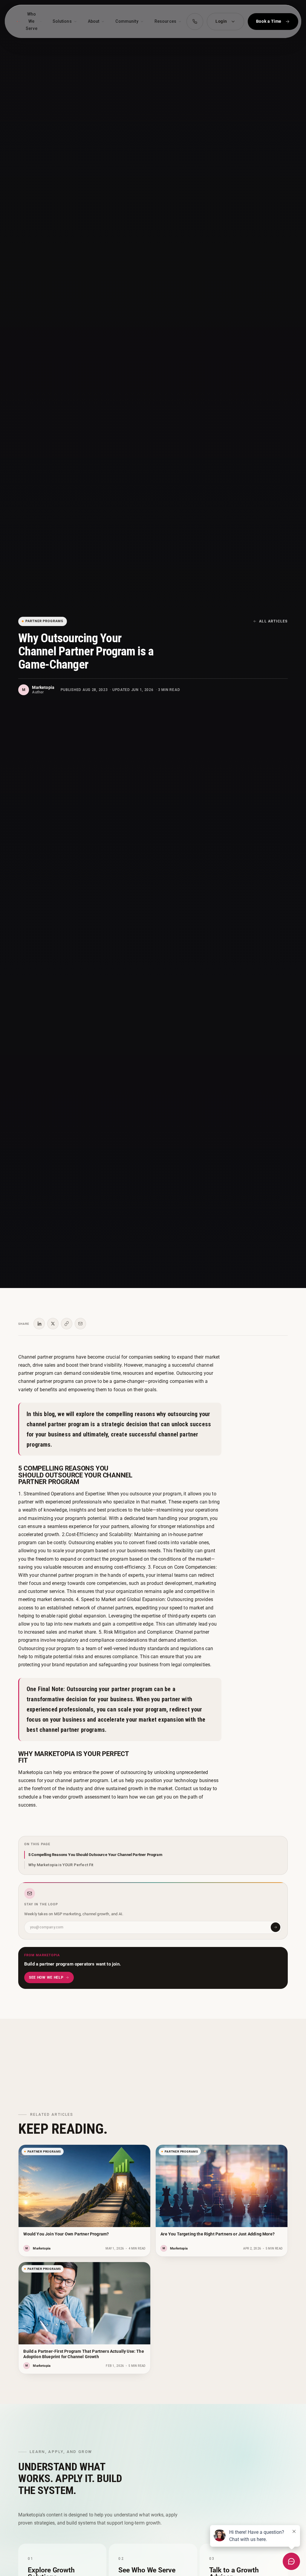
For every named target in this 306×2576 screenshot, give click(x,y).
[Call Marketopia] (195, 22)
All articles (273, 621)
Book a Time (269, 21)
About (94, 21)
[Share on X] (53, 1324)
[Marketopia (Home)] (18, 21)
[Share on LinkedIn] (39, 1324)
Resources (165, 21)
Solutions (62, 21)
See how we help (46, 1977)
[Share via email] (80, 1324)
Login (221, 21)
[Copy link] (67, 1324)
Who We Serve (32, 21)
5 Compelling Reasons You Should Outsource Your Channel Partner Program (95, 1855)
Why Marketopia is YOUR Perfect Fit (61, 1865)
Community (127, 21)
